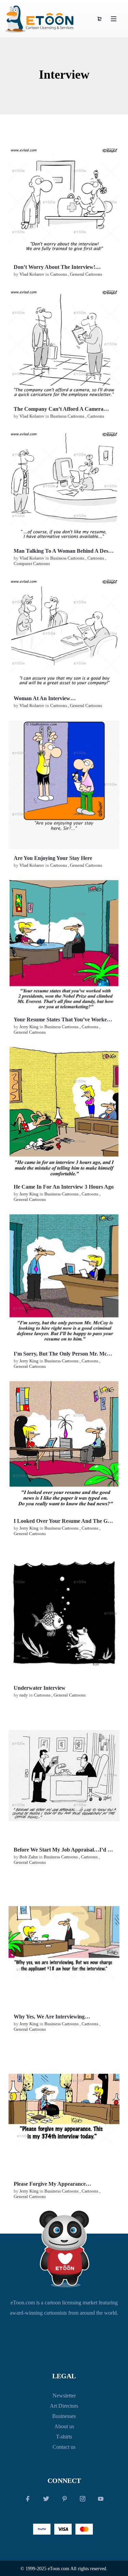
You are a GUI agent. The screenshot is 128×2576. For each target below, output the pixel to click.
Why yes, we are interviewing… (52, 2017)
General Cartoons (86, 274)
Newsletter (64, 2396)
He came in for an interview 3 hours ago (64, 1187)
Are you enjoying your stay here (53, 858)
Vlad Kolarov (32, 274)
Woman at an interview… (45, 698)
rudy (24, 1695)
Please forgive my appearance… (52, 2184)
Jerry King (30, 1027)
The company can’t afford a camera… (61, 409)
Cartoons (59, 274)
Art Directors (64, 2406)
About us (64, 2426)
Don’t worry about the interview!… (57, 267)
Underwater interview (40, 1688)
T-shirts (64, 2437)
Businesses (64, 2416)
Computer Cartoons (32, 564)
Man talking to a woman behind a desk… (65, 551)
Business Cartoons (67, 416)
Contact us (64, 2447)
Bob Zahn (29, 1857)
